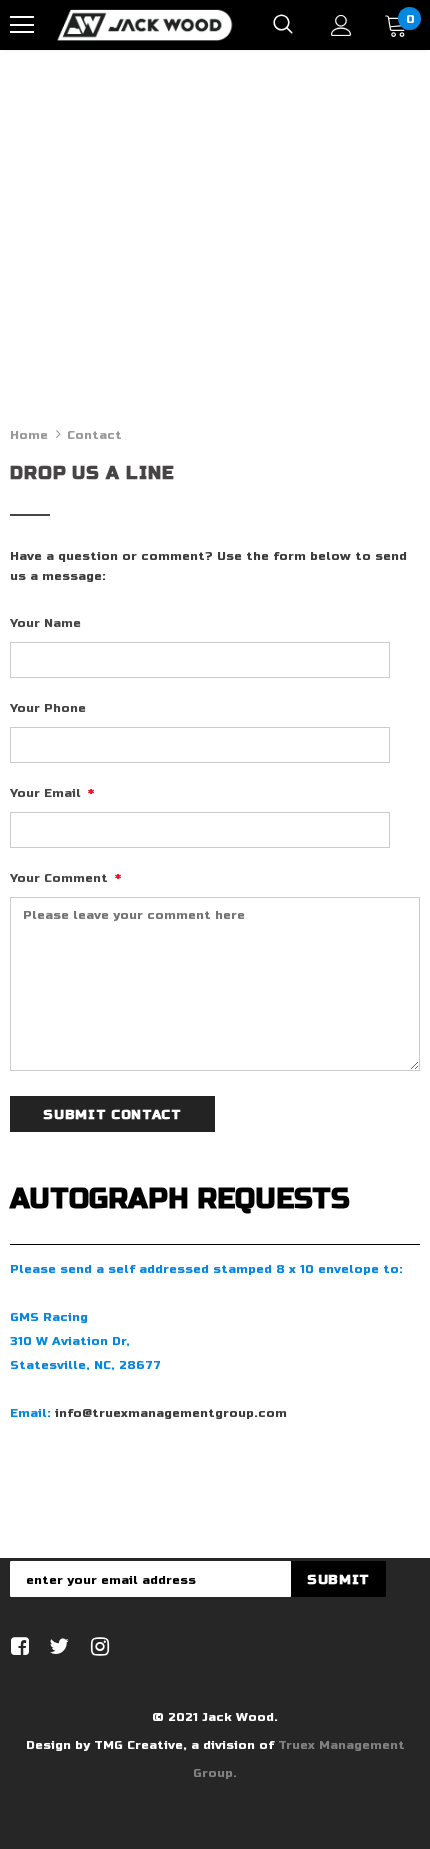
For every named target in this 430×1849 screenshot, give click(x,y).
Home (29, 435)
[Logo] (144, 23)
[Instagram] (96, 1647)
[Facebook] (16, 1647)
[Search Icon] (283, 25)
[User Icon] (341, 25)
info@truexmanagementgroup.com (171, 1413)
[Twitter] (56, 1647)
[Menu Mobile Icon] (22, 25)
